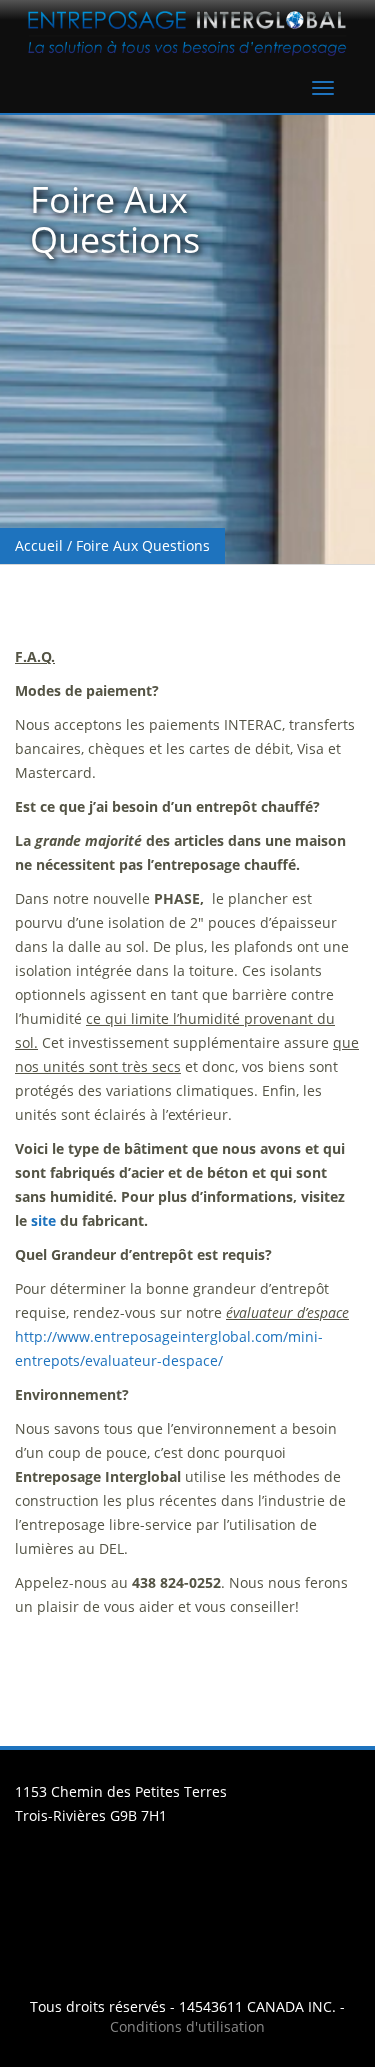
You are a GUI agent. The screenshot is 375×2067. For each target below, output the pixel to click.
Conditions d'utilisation (187, 2026)
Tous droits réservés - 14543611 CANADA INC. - (187, 2006)
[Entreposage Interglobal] (187, 31)
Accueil (39, 545)
